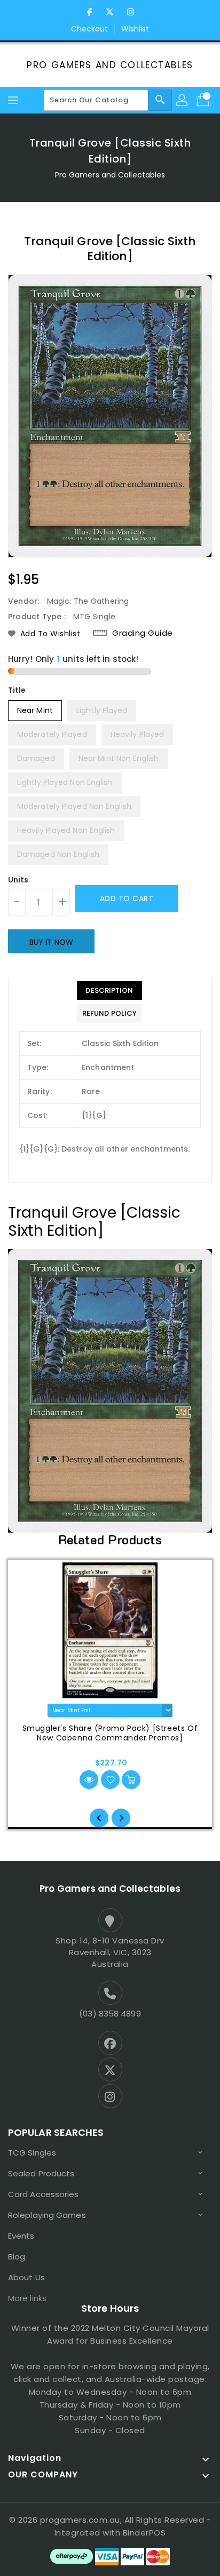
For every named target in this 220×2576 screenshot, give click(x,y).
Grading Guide (143, 633)
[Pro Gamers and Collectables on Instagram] (130, 12)
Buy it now (51, 942)
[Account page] (183, 100)
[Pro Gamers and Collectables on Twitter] (110, 12)
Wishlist (135, 29)
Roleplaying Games (47, 2215)
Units (18, 880)
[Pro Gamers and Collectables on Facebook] (90, 12)
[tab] (109, 991)
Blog (17, 2257)
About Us (26, 2277)
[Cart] (204, 100)
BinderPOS (144, 2533)
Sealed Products (41, 2173)
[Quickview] (89, 1780)
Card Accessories (44, 2194)
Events (21, 2236)
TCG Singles (32, 2153)
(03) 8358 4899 (110, 2014)
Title (17, 690)
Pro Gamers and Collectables (110, 65)
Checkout (90, 29)
